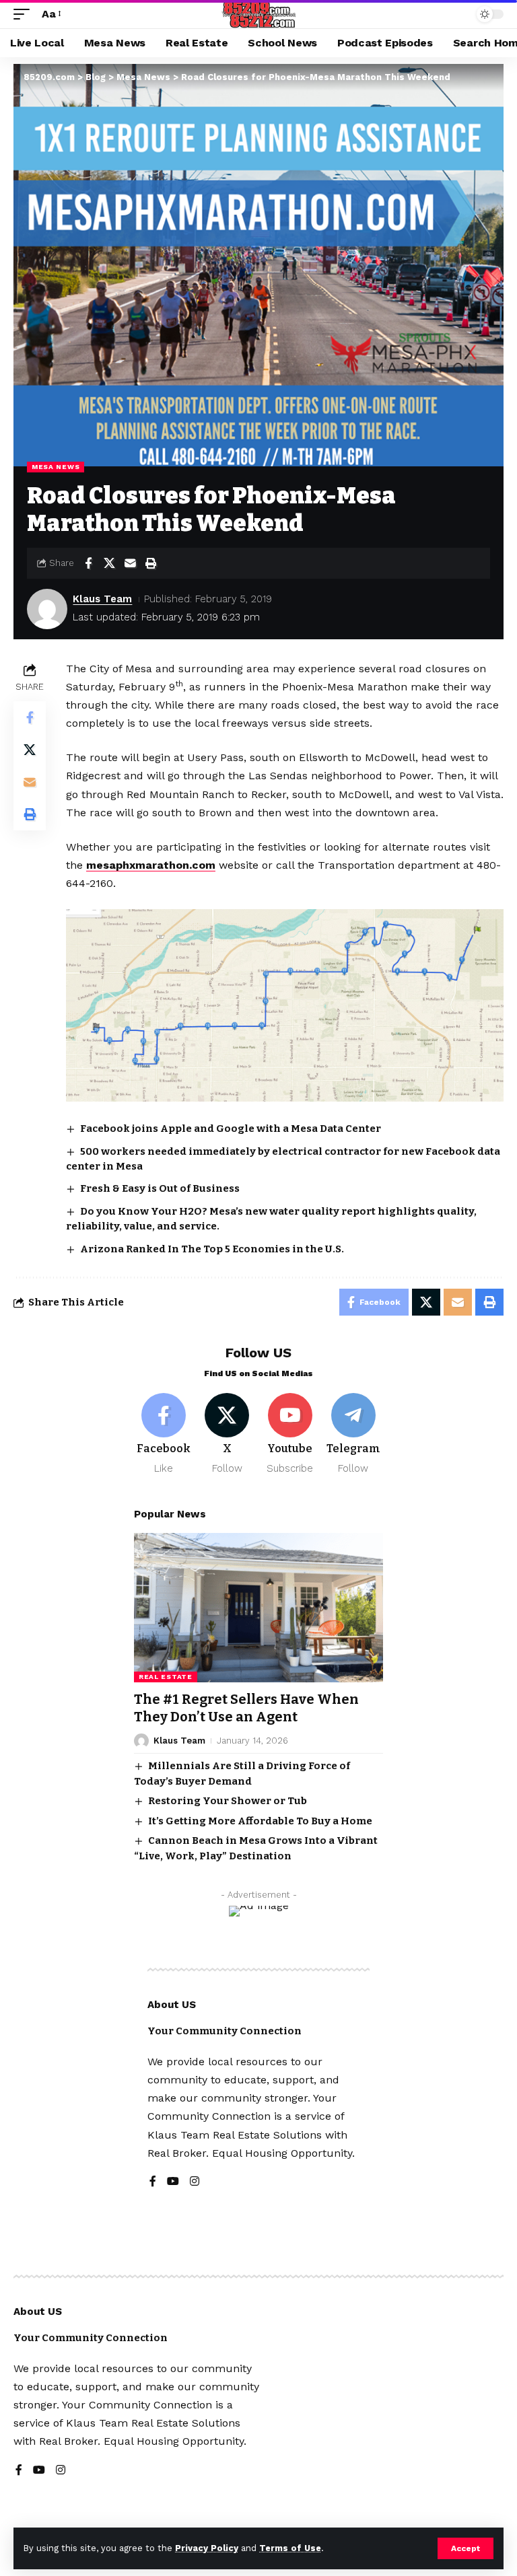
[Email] (130, 563)
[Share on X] (109, 563)
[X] (227, 1434)
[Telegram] (353, 1434)
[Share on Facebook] (88, 563)
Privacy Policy (207, 2548)
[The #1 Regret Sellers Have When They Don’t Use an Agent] (258, 1608)
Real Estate (166, 1677)
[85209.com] (259, 14)
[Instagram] (195, 2182)
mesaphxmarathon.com (151, 865)
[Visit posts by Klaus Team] (47, 609)
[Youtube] (290, 1434)
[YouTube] (173, 2182)
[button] (466, 2548)
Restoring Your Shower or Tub (228, 1801)
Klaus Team (102, 599)
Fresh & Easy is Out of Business (160, 1188)
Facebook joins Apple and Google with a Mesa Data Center (231, 1129)
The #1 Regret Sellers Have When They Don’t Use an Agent (246, 1708)
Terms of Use (290, 2548)
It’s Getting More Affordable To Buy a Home (260, 1821)
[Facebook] (164, 1434)
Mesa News (56, 467)
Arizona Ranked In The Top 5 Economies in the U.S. (213, 1249)
